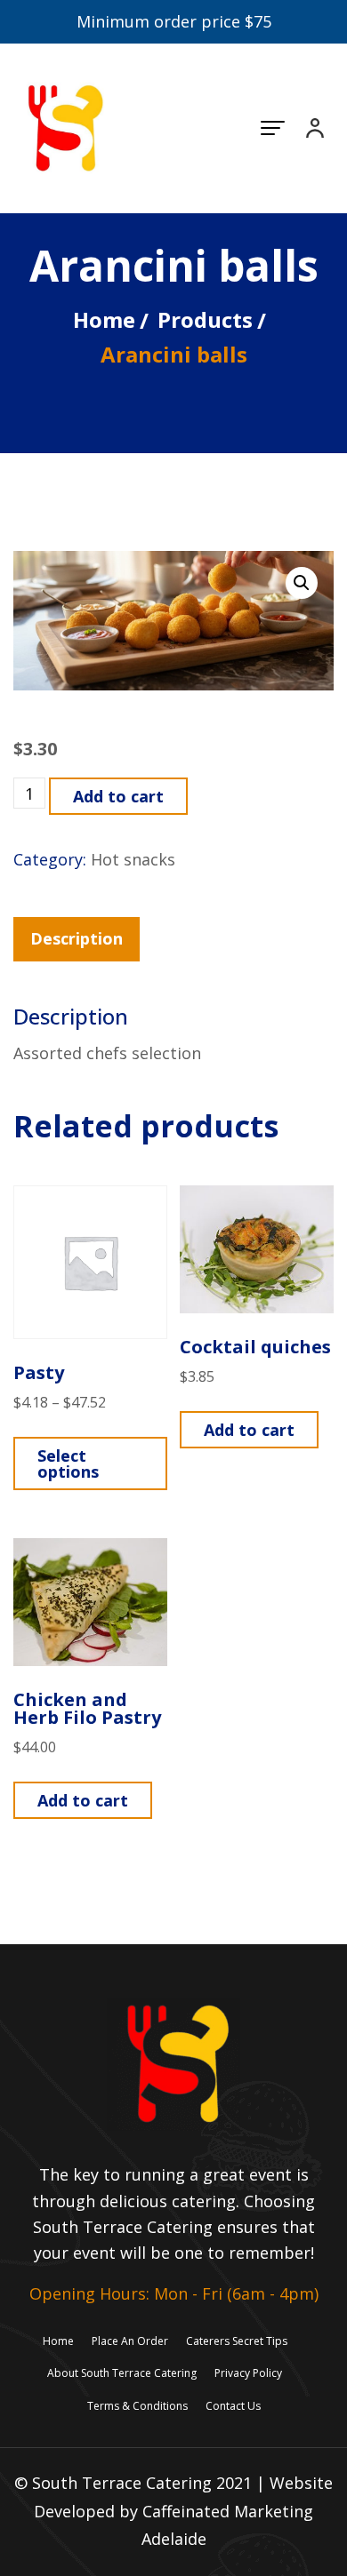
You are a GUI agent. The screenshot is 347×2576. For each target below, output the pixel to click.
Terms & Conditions (137, 2406)
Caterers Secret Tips (237, 2341)
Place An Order (130, 2341)
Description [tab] (77, 938)
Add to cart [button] (249, 1430)
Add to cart (118, 796)
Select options (68, 1463)
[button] (302, 583)
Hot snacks (133, 859)
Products (205, 319)
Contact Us (233, 2406)
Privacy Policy (248, 2373)
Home (104, 319)
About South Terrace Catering (122, 2373)
